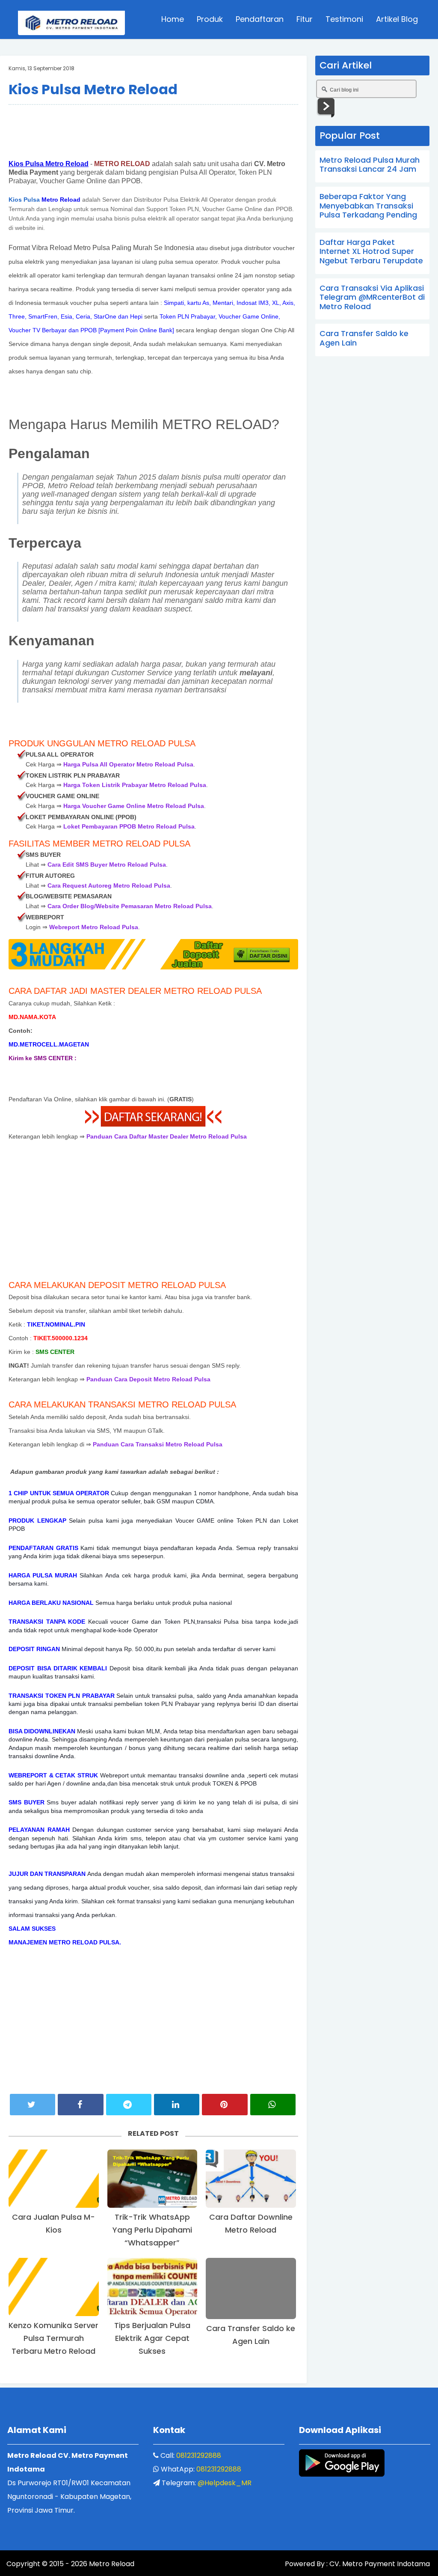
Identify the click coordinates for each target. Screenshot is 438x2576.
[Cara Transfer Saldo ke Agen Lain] (251, 2288)
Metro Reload (111, 2564)
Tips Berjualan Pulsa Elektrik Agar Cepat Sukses (152, 2338)
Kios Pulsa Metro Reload (93, 89)
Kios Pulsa (24, 200)
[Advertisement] (153, 131)
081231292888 (199, 2455)
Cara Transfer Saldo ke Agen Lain (251, 2335)
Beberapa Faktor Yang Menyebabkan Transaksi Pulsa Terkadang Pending (368, 206)
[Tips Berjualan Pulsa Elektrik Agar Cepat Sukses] (152, 2287)
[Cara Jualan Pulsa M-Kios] (54, 2179)
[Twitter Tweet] (33, 2105)
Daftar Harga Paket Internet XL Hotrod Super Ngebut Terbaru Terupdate (371, 251)
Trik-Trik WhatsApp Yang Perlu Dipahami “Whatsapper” (152, 2230)
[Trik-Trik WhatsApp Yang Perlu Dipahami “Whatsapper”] (152, 2179)
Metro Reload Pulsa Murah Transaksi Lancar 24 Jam (370, 165)
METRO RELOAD (122, 164)
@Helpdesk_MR (225, 2483)
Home (173, 19)
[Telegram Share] (129, 2105)
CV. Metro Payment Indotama (380, 2564)
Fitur (305, 19)
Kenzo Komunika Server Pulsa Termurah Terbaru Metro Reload (53, 2338)
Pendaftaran (260, 19)
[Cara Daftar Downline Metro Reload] (251, 2179)
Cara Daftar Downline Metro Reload (251, 2223)
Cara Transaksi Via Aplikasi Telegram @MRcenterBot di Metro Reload (372, 297)
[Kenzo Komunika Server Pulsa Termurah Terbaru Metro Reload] (54, 2287)
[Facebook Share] (80, 2105)
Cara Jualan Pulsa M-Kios (53, 2223)
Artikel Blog (397, 19)
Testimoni (344, 19)
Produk (210, 19)
